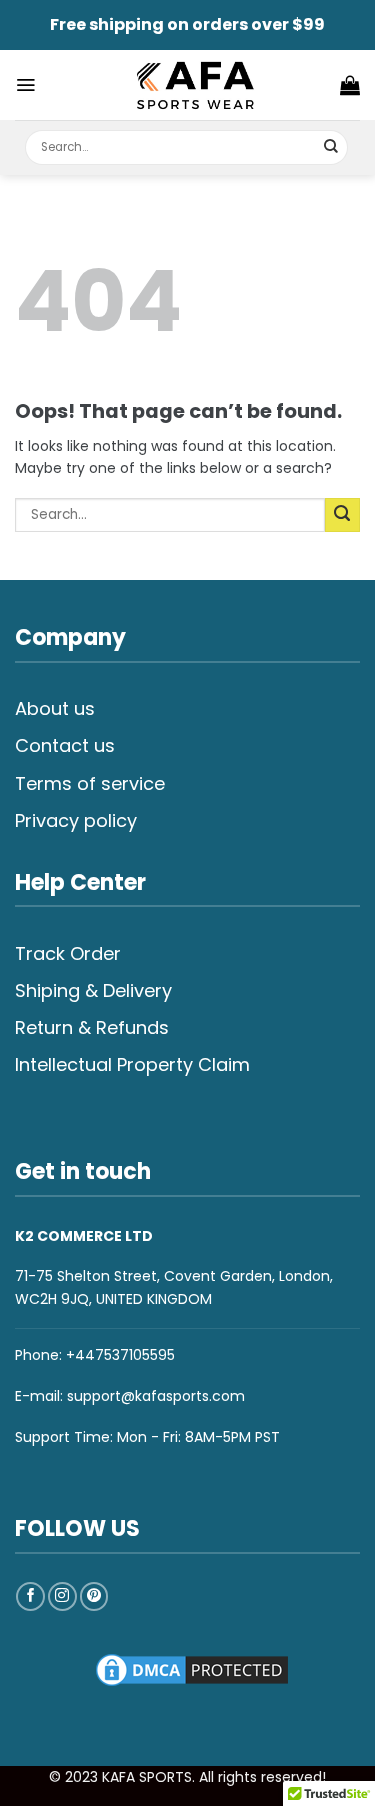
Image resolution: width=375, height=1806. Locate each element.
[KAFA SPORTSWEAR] (195, 85)
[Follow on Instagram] (62, 1596)
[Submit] (331, 147)
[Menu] (25, 85)
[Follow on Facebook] (30, 1596)
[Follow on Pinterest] (94, 1596)
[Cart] (350, 85)
